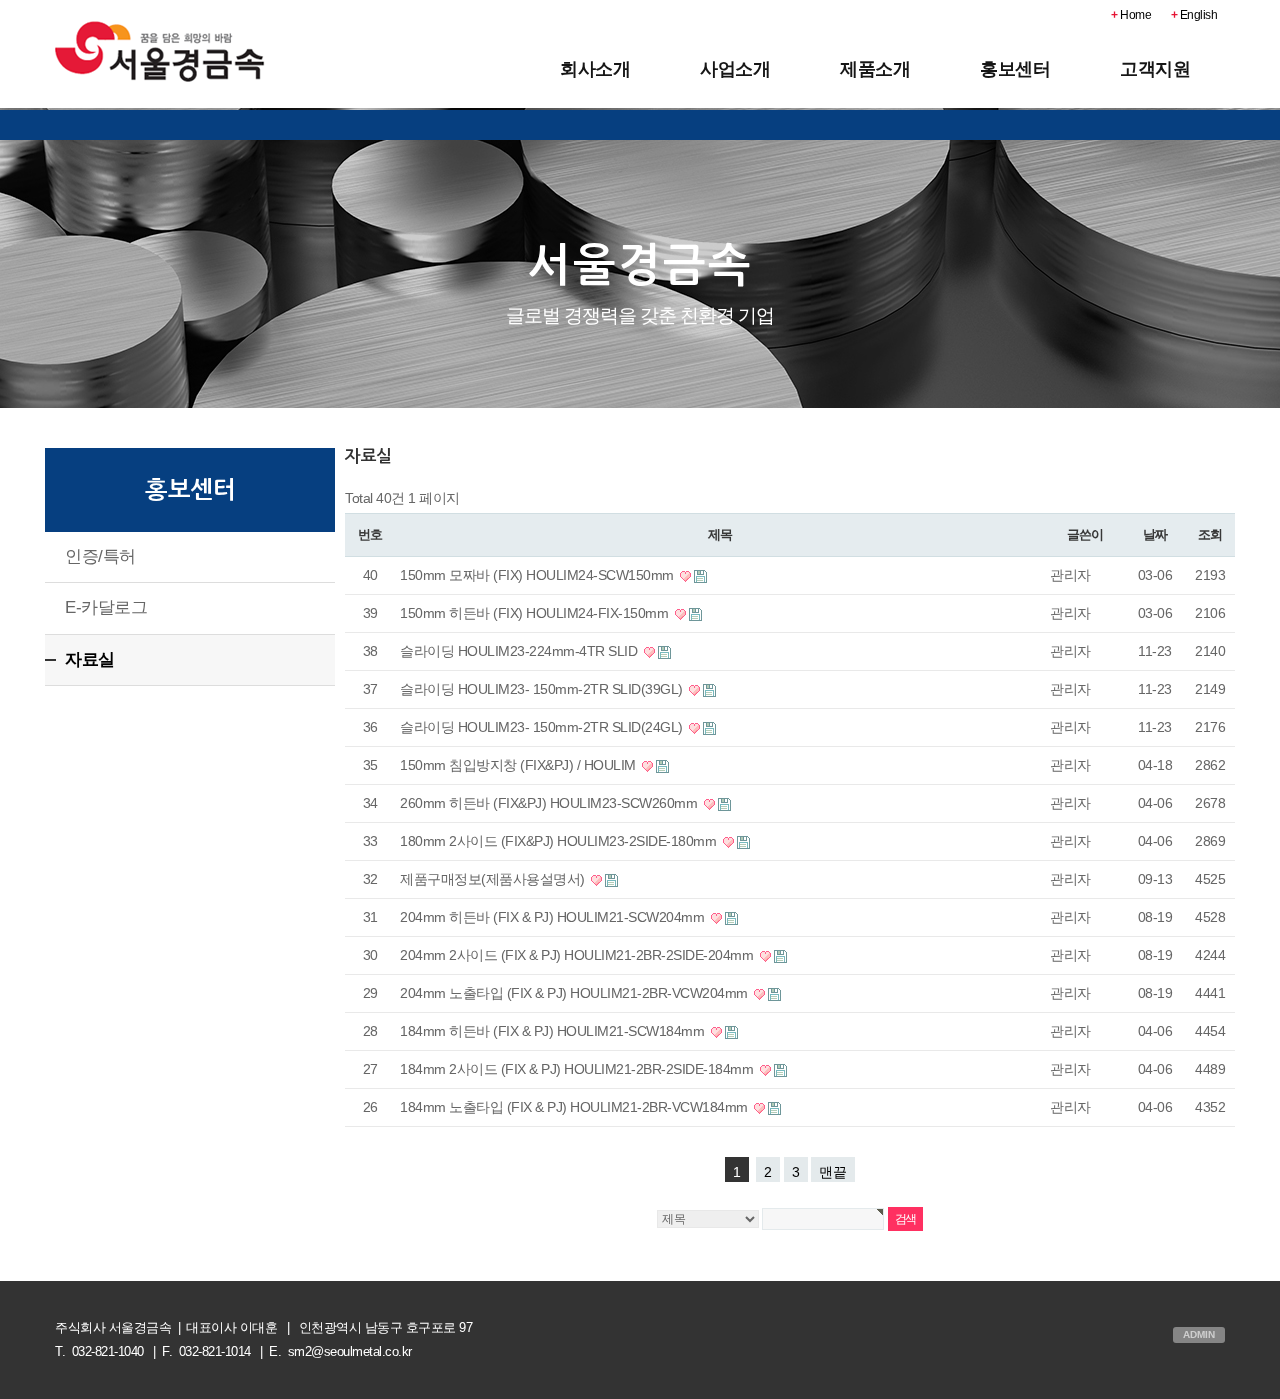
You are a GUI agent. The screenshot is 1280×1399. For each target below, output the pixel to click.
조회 (1209, 534)
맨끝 (833, 1172)
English (1194, 15)
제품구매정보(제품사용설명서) (494, 879)
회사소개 (595, 69)
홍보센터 (1015, 69)
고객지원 (1155, 69)
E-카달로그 (106, 607)
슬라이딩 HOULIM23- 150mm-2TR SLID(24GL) (543, 727)
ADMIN (1199, 1334)
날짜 (1154, 534)
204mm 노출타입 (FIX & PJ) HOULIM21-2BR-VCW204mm (575, 993)
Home (1131, 15)
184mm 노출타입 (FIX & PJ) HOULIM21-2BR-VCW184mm (575, 1107)
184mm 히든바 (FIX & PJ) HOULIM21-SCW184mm (554, 1031)
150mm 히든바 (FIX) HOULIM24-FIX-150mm (536, 613)
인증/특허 (100, 556)
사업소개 (735, 69)
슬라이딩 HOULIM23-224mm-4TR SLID (520, 651)
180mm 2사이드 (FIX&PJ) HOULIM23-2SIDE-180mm (560, 841)
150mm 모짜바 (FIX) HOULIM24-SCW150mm (538, 575)
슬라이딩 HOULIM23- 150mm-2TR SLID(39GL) (543, 689)
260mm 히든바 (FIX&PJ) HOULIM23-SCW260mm (550, 803)
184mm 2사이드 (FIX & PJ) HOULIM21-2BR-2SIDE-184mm (578, 1069)
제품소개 (875, 69)
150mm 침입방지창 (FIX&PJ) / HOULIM (519, 765)
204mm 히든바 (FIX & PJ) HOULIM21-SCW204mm (554, 917)
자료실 (90, 659)
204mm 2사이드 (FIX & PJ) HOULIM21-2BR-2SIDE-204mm (578, 955)
